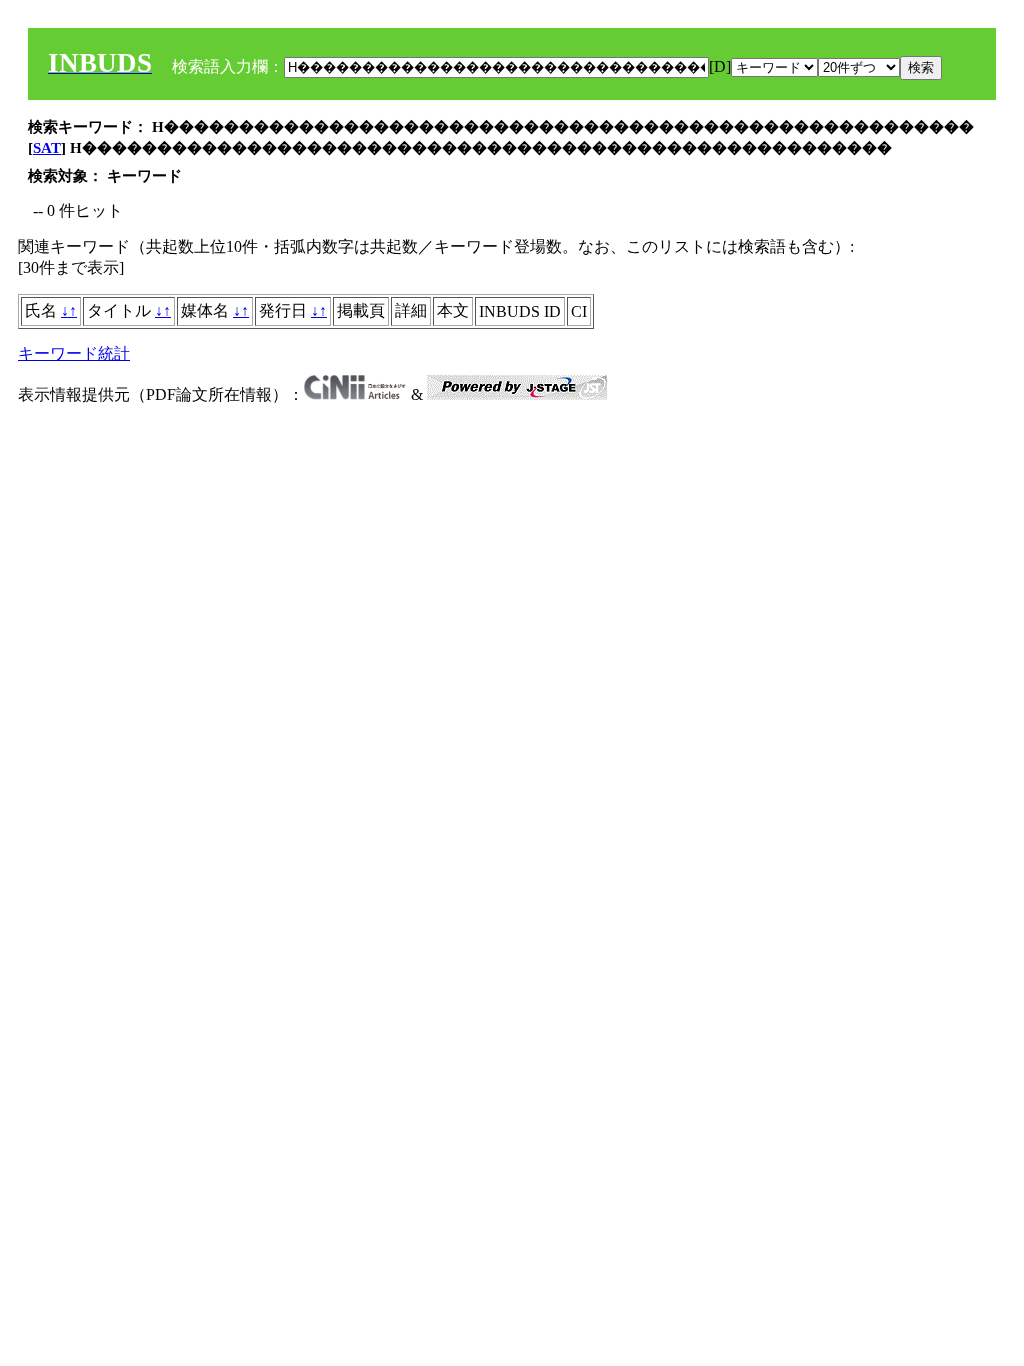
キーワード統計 (74, 353)
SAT (47, 148)
